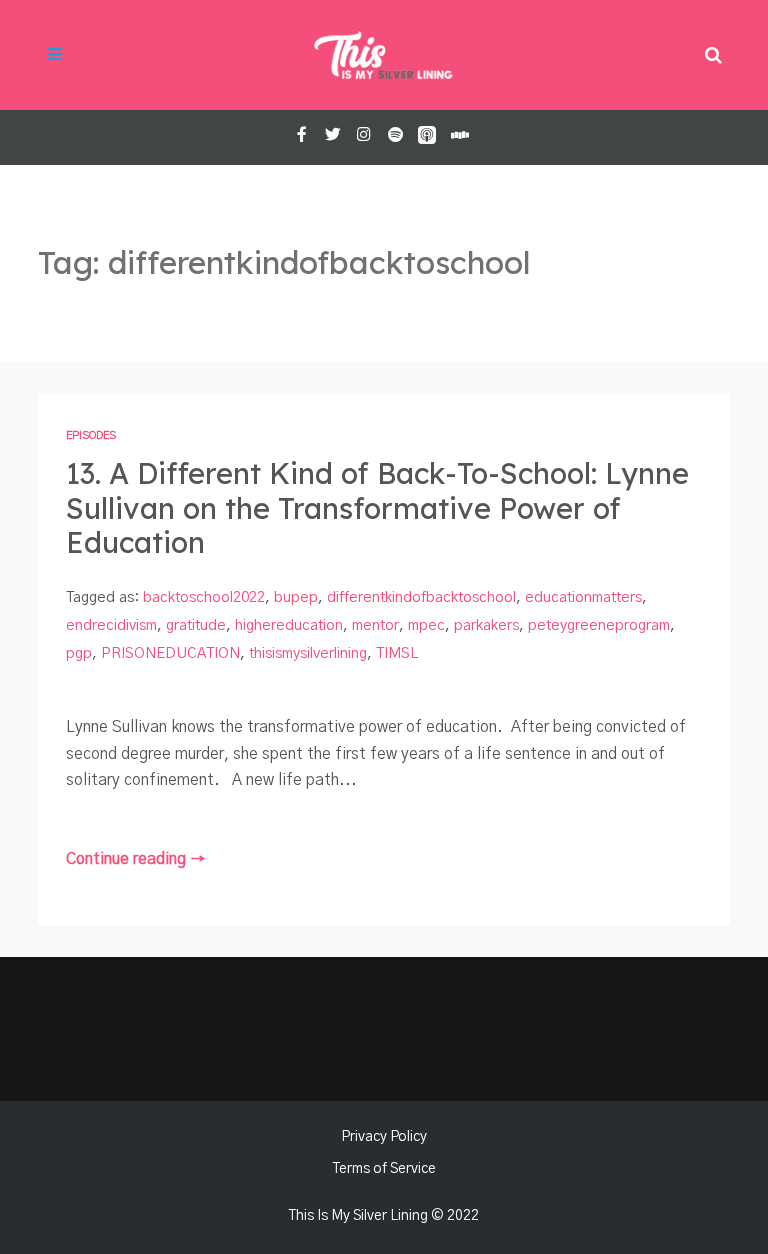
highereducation (289, 625)
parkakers (486, 625)
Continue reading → (136, 859)
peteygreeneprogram (599, 625)
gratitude (196, 625)
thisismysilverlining (308, 653)
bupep (296, 597)
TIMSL (397, 653)
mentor (375, 625)
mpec (426, 625)
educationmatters (583, 597)
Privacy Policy (384, 1137)
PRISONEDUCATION (170, 653)
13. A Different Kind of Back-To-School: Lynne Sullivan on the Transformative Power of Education (377, 507)
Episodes (91, 435)
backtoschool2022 (204, 597)
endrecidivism (111, 625)
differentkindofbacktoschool (421, 597)
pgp (79, 653)
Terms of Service (384, 1169)
